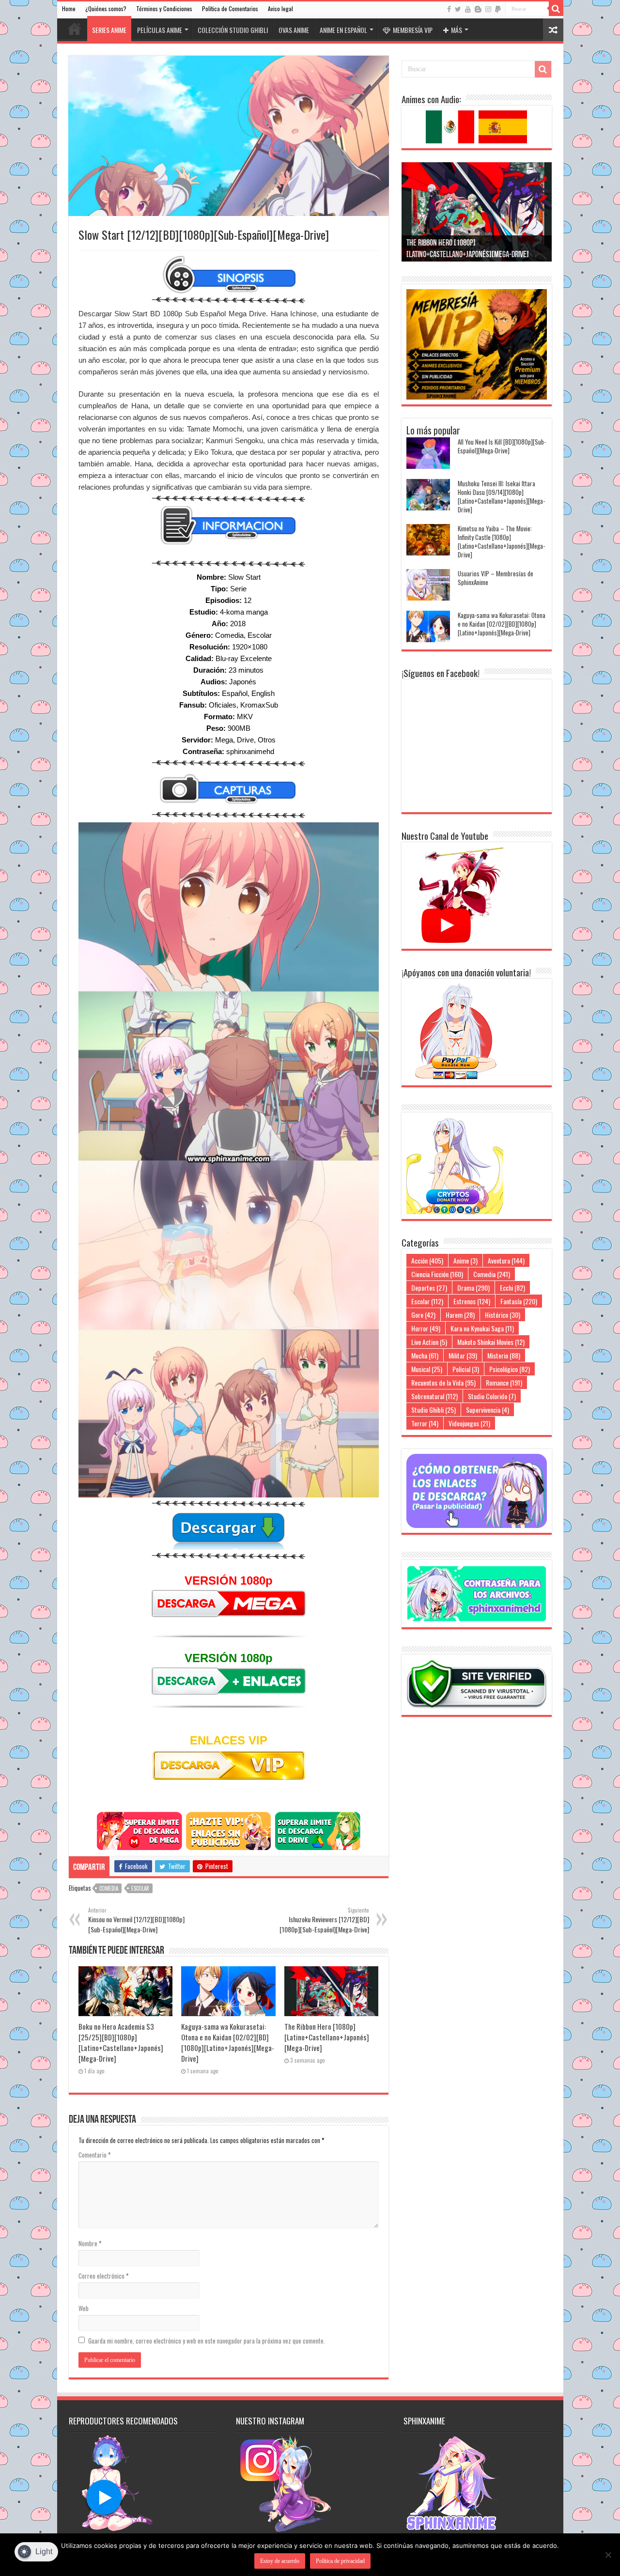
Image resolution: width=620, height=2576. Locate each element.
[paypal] (498, 9)
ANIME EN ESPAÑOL (343, 30)
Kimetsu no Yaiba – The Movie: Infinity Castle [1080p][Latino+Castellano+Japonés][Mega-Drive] (501, 541)
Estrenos (472, 1301)
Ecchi (512, 1288)
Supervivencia (488, 1410)
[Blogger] (478, 9)
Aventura (506, 1260)
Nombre (90, 2243)
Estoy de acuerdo (280, 2561)
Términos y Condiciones (164, 8)
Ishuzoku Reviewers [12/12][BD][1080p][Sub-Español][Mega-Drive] (324, 1920)
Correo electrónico (104, 2276)
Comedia (109, 1888)
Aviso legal (280, 8)
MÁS (457, 30)
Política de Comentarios (230, 8)
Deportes (429, 1288)
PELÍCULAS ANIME (160, 30)
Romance (504, 1382)
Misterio (504, 1355)
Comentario (95, 2155)
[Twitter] (458, 9)
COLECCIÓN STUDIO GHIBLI (233, 30)
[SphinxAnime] (310, 17)
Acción (427, 1260)
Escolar (140, 1888)
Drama (473, 1288)
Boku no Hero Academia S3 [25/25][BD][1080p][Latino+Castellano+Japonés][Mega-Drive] (121, 2042)
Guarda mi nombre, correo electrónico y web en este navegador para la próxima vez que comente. (207, 2341)
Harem (460, 1315)
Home (69, 8)
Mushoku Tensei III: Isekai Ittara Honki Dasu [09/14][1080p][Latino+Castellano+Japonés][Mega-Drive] (501, 496)
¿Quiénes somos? (106, 8)
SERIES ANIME (109, 30)
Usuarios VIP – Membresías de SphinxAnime (496, 578)
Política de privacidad (340, 2561)
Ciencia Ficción (437, 1274)
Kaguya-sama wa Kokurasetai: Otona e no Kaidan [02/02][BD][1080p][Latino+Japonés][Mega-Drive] (228, 2042)
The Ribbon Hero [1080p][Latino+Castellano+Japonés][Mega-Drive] (327, 2037)
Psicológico (510, 1369)
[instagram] (488, 9)
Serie (238, 589)
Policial (466, 1369)
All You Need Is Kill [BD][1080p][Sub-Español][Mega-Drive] (502, 446)
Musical (427, 1369)
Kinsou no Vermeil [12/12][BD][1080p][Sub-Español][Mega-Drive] (136, 1920)
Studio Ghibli (434, 1410)
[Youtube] (468, 9)
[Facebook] (449, 9)
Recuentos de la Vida (443, 1382)
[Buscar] (556, 9)
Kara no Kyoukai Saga (482, 1328)
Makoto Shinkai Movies (491, 1342)
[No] (608, 2555)
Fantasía (519, 1301)
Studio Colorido (492, 1396)
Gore (423, 1315)
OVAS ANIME (294, 30)
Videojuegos (469, 1423)
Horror (426, 1328)
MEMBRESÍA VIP (413, 30)
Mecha (425, 1355)
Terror (425, 1423)
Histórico (503, 1315)
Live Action (429, 1342)
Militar (463, 1355)
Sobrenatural (434, 1396)
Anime (465, 1260)
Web (84, 2308)
